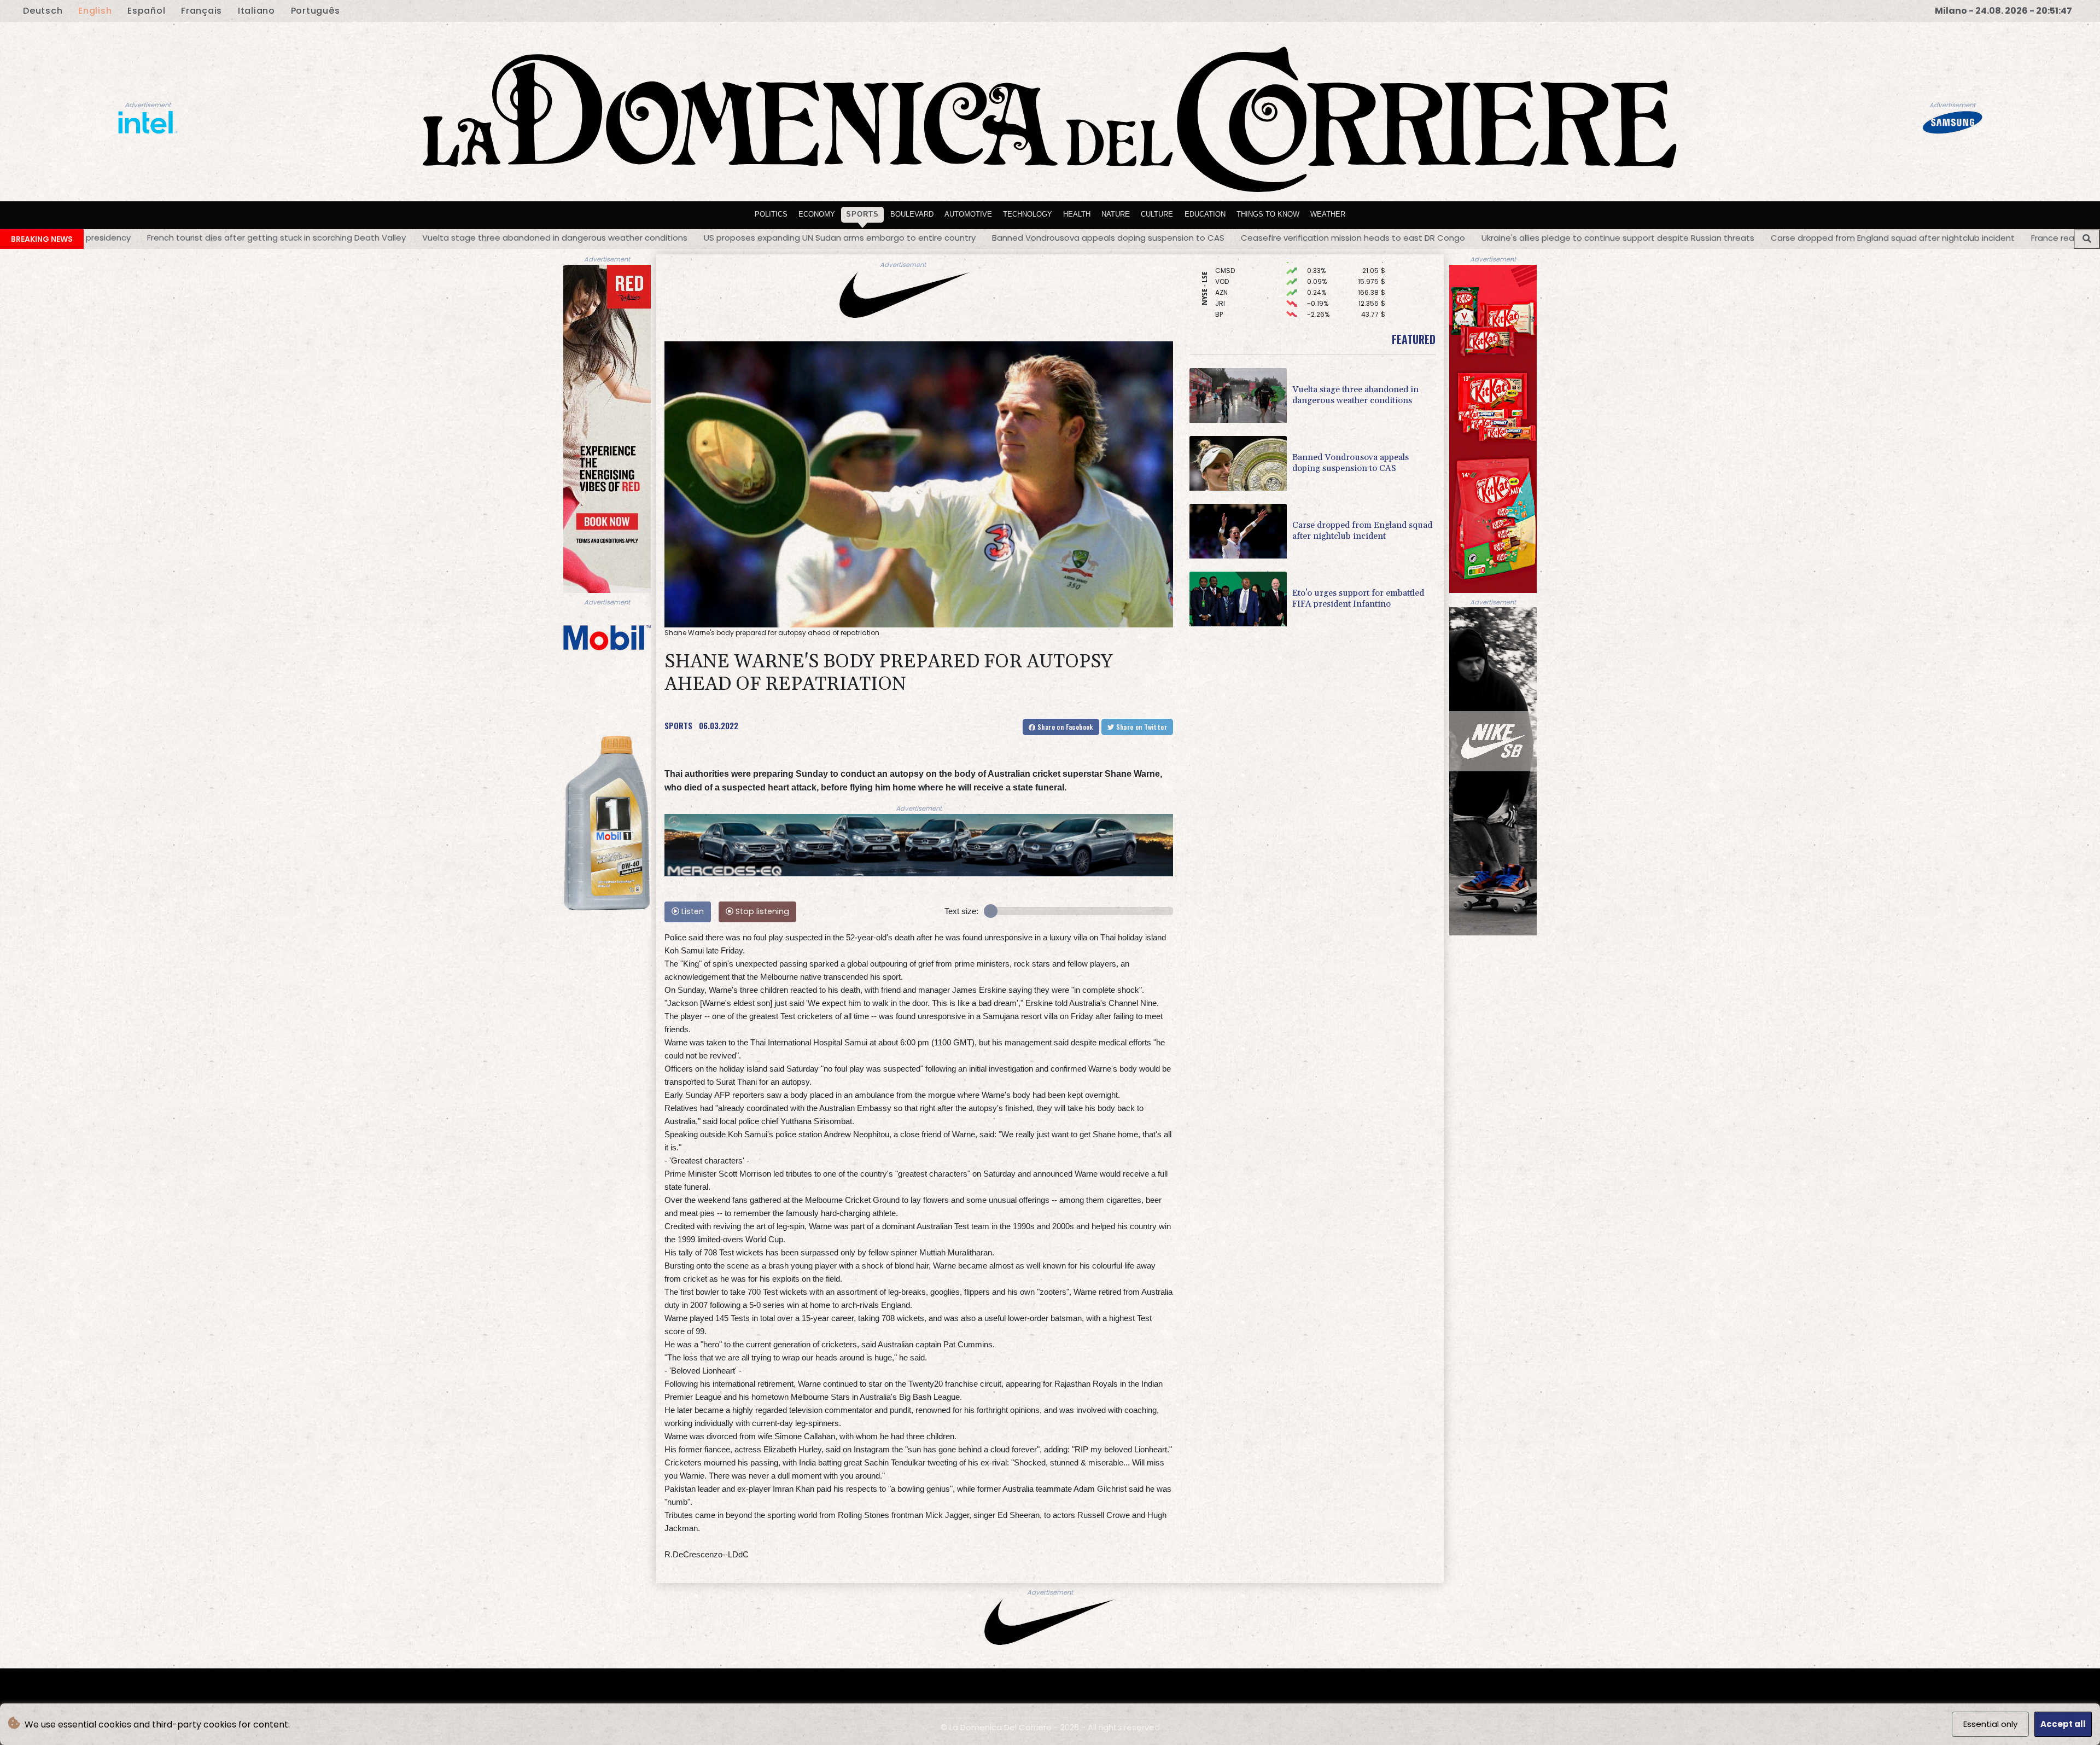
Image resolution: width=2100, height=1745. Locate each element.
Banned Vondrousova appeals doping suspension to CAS (644, 238)
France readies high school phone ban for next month (1676, 238)
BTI (1220, 272)
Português (316, 11)
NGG (1223, 305)
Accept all (2063, 1724)
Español (146, 11)
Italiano (256, 11)
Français (202, 11)
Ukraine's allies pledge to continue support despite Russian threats (1154, 238)
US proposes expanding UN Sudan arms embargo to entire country (375, 238)
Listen (692, 911)
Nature (1116, 214)
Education (1205, 214)
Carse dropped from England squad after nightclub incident (1428, 238)
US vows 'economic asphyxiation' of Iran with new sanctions (1928, 237)
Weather (1328, 214)
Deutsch (43, 11)
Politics (771, 214)
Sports (862, 214)
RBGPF (1226, 316)
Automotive (968, 214)
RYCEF (1225, 294)
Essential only (1990, 1724)
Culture (1157, 214)
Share (1064, 727)
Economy (817, 214)
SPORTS (678, 725)
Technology (1028, 214)
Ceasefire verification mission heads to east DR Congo (889, 238)
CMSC (1226, 283)
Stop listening (761, 911)
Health (1077, 214)
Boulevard (912, 214)
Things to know (1268, 214)
